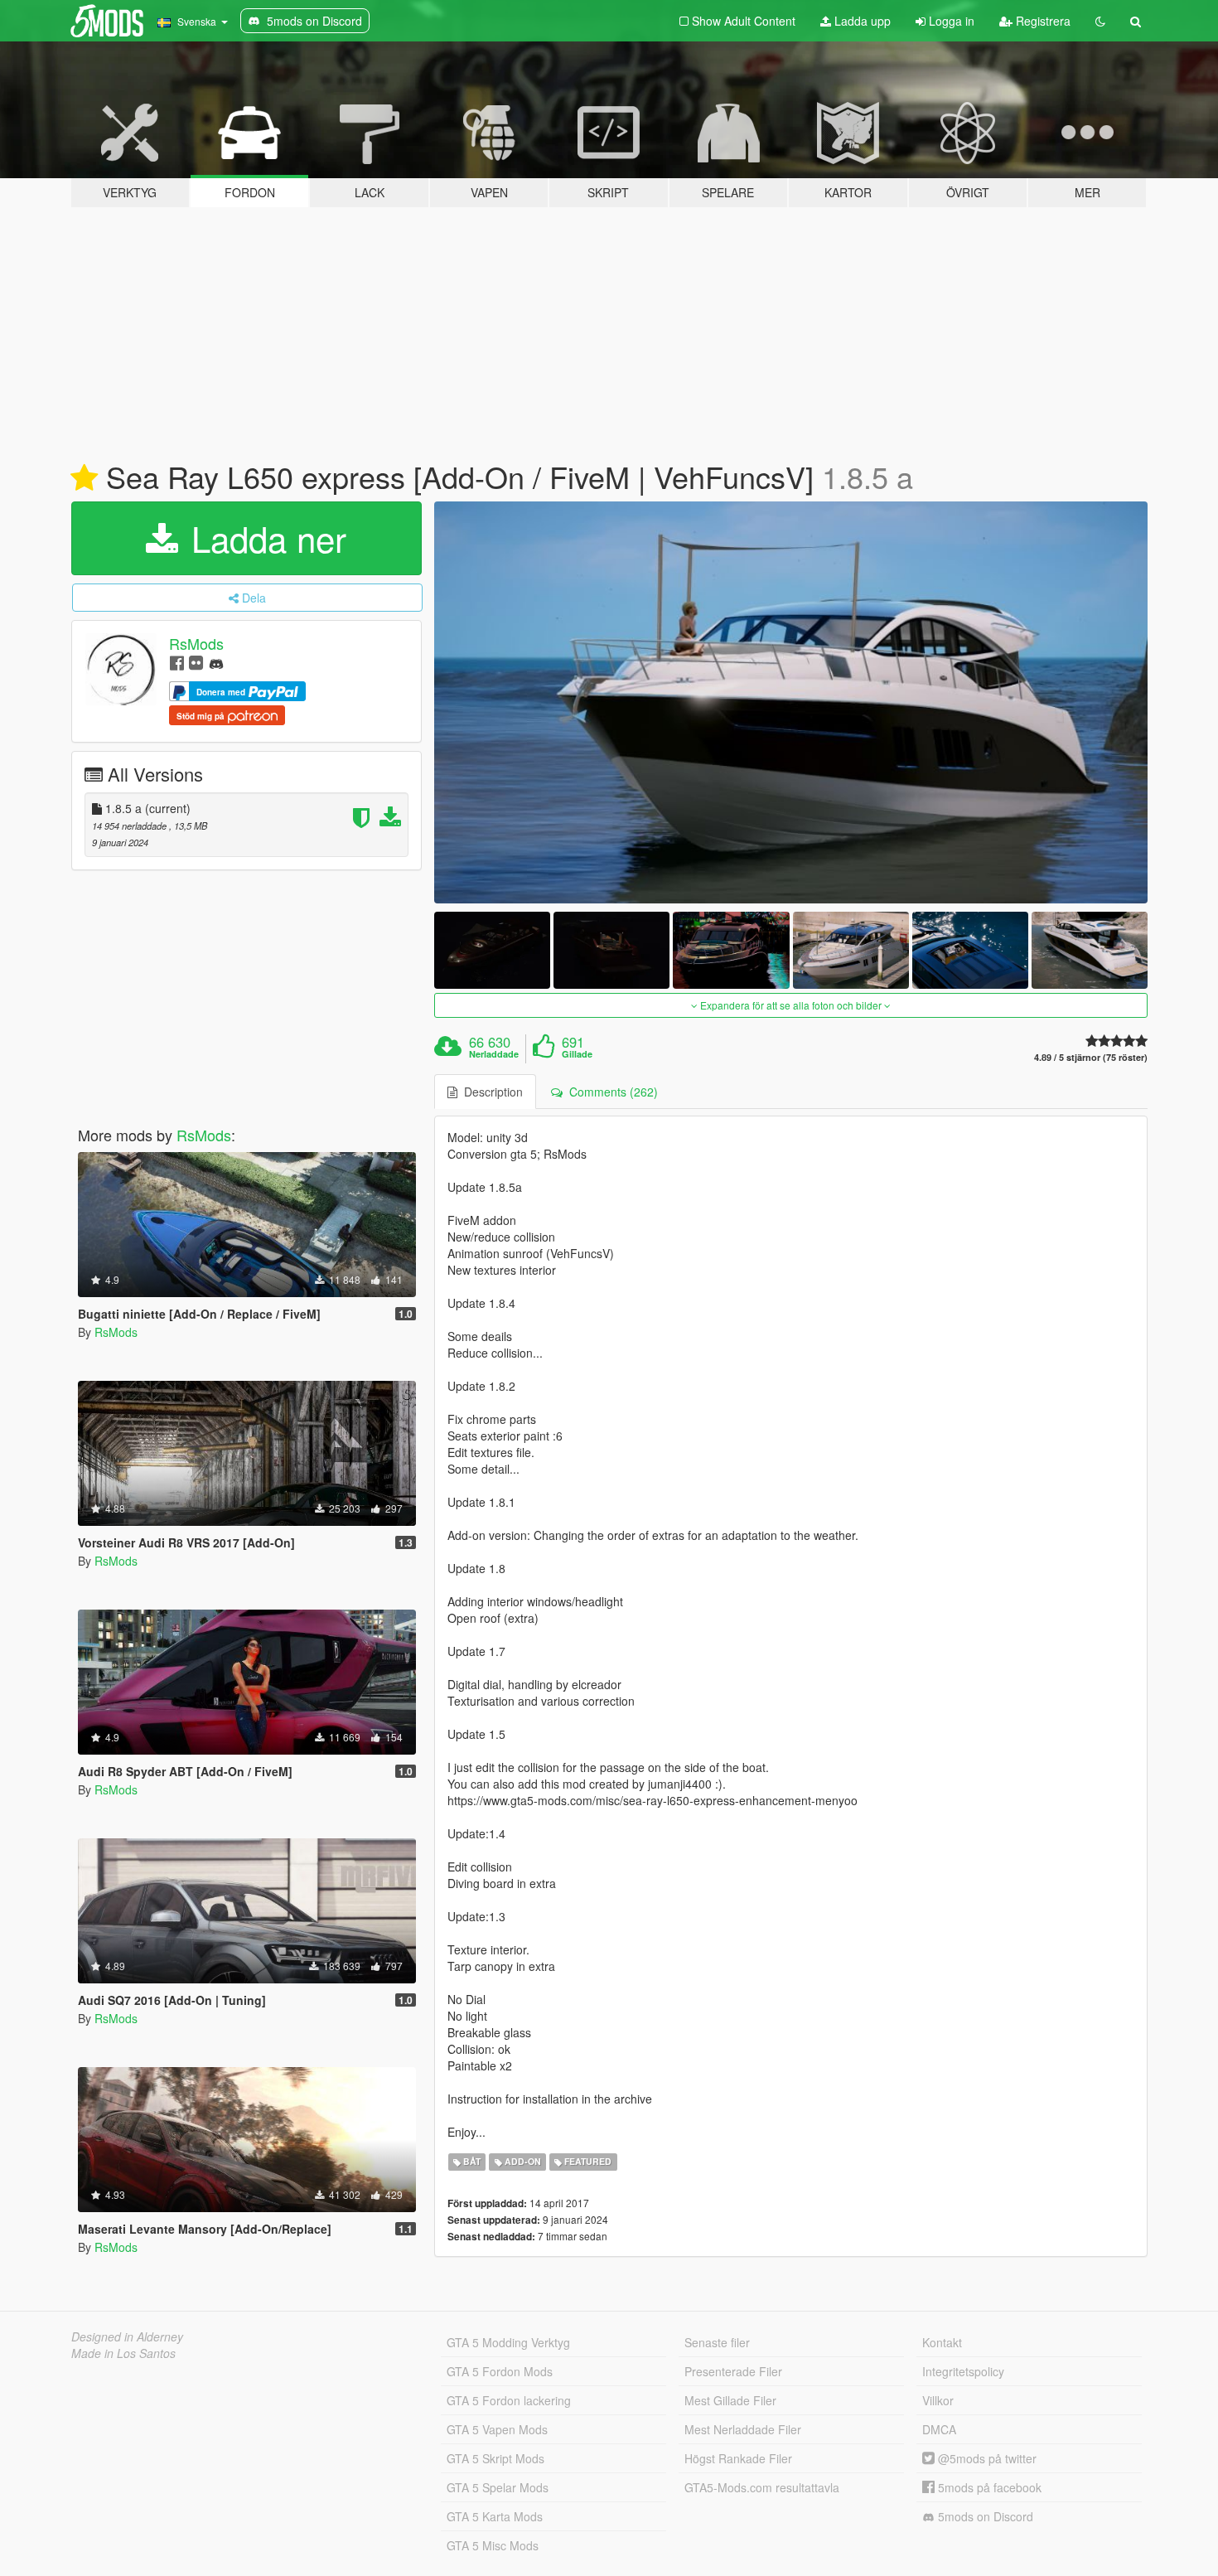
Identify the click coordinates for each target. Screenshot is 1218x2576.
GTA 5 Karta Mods (495, 2516)
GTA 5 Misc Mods (493, 2545)
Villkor (938, 2400)
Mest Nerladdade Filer (743, 2429)
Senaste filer (717, 2342)
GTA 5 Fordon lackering (509, 2400)
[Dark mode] (1100, 21)
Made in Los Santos (123, 2353)
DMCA (939, 2429)
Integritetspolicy (963, 2371)
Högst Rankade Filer (738, 2458)
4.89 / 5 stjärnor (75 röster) (1091, 1057)
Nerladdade (494, 1054)
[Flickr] (196, 662)
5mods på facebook (988, 2487)
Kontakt (942, 2342)
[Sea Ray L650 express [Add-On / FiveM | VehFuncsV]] (791, 702)
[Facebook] (177, 662)
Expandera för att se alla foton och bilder (791, 1005)
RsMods (196, 643)
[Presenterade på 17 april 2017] (84, 478)
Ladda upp (861, 21)
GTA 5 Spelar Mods (498, 2487)
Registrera (1042, 21)
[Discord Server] (216, 662)
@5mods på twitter (986, 2458)
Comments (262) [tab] (610, 1092)
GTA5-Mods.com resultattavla (762, 2487)
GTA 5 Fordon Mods (500, 2371)
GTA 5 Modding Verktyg (508, 2342)
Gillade (577, 1054)
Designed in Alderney (127, 2336)
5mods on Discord (984, 2516)
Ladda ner (264, 538)
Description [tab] (490, 1092)
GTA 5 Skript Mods (495, 2458)
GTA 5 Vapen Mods (497, 2429)
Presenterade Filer (733, 2371)
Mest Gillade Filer (730, 2400)
